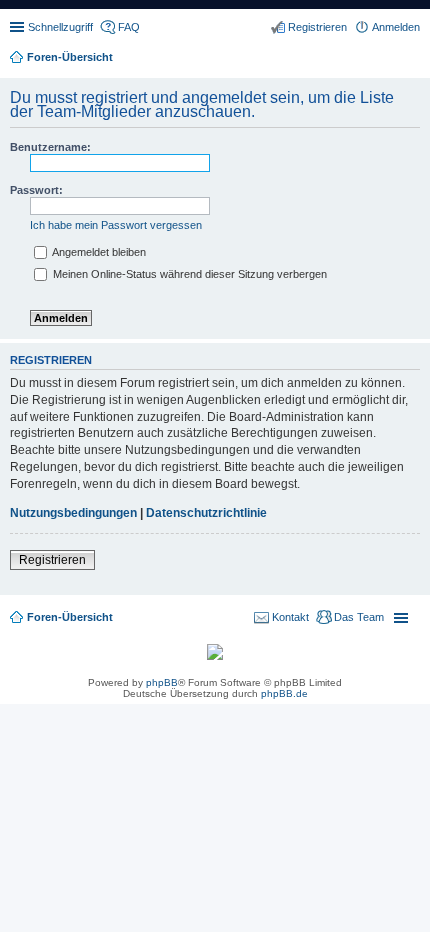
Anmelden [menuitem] (396, 27)
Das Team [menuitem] (359, 617)
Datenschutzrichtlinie (206, 513)
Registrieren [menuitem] (317, 27)
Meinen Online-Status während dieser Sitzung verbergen (188, 274)
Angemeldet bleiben (98, 252)
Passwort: (36, 190)
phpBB (162, 682)
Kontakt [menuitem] (290, 617)
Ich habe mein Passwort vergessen (116, 225)
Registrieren (52, 560)
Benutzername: (50, 147)
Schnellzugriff (60, 27)
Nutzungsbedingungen (73, 513)
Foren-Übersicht (70, 617)
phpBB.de (284, 693)
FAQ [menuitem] (129, 27)
